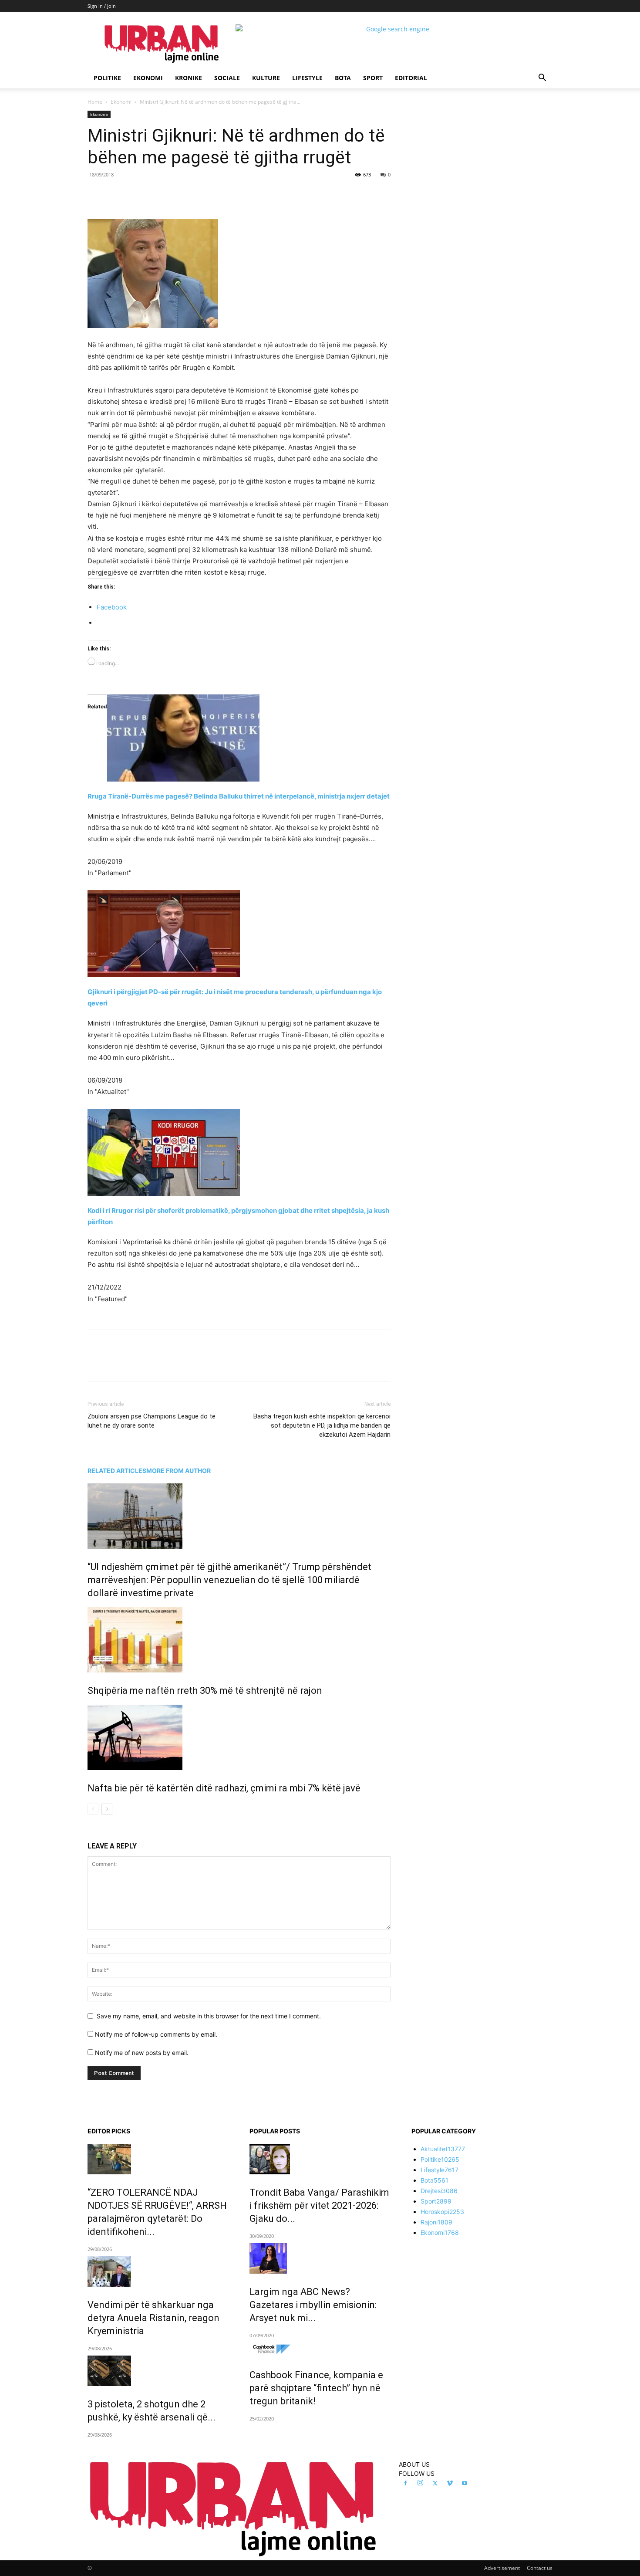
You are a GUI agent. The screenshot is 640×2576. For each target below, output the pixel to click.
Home (95, 102)
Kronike (189, 78)
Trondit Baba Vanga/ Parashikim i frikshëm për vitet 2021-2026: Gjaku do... (319, 2205)
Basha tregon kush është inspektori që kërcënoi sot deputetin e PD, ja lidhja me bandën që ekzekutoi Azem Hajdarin (322, 1425)
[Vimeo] (450, 2484)
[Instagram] (420, 2483)
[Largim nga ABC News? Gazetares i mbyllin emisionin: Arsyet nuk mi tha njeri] (320, 2258)
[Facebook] (148, 194)
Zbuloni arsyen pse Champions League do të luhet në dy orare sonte (152, 1421)
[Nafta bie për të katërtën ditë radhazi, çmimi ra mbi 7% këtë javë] (239, 1737)
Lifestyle (307, 78)
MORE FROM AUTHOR (179, 1471)
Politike (107, 78)
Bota (343, 78)
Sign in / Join (102, 6)
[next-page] (107, 1809)
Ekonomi (148, 78)
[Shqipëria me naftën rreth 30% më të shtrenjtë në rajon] (239, 1640)
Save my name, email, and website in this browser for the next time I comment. (209, 2016)
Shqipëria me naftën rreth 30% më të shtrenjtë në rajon (205, 1691)
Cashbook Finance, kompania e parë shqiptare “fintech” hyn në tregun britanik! (316, 2388)
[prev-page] (93, 1809)
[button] (542, 79)
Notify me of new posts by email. (142, 2053)
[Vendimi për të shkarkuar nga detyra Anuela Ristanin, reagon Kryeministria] (158, 2271)
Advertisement (502, 2568)
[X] (168, 194)
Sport (373, 78)
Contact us (540, 2568)
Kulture (266, 78)
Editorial (411, 78)
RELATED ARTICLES (117, 1471)
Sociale (227, 78)
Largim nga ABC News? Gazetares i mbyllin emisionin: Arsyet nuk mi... (313, 2305)
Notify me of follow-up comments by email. (156, 2034)
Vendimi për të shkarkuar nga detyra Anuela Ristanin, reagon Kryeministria (153, 2318)
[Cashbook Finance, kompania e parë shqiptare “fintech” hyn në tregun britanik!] (320, 2350)
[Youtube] (465, 2484)
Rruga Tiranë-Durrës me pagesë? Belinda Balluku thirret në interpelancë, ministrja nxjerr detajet (239, 796)
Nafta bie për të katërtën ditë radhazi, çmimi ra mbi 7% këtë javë (224, 1788)
